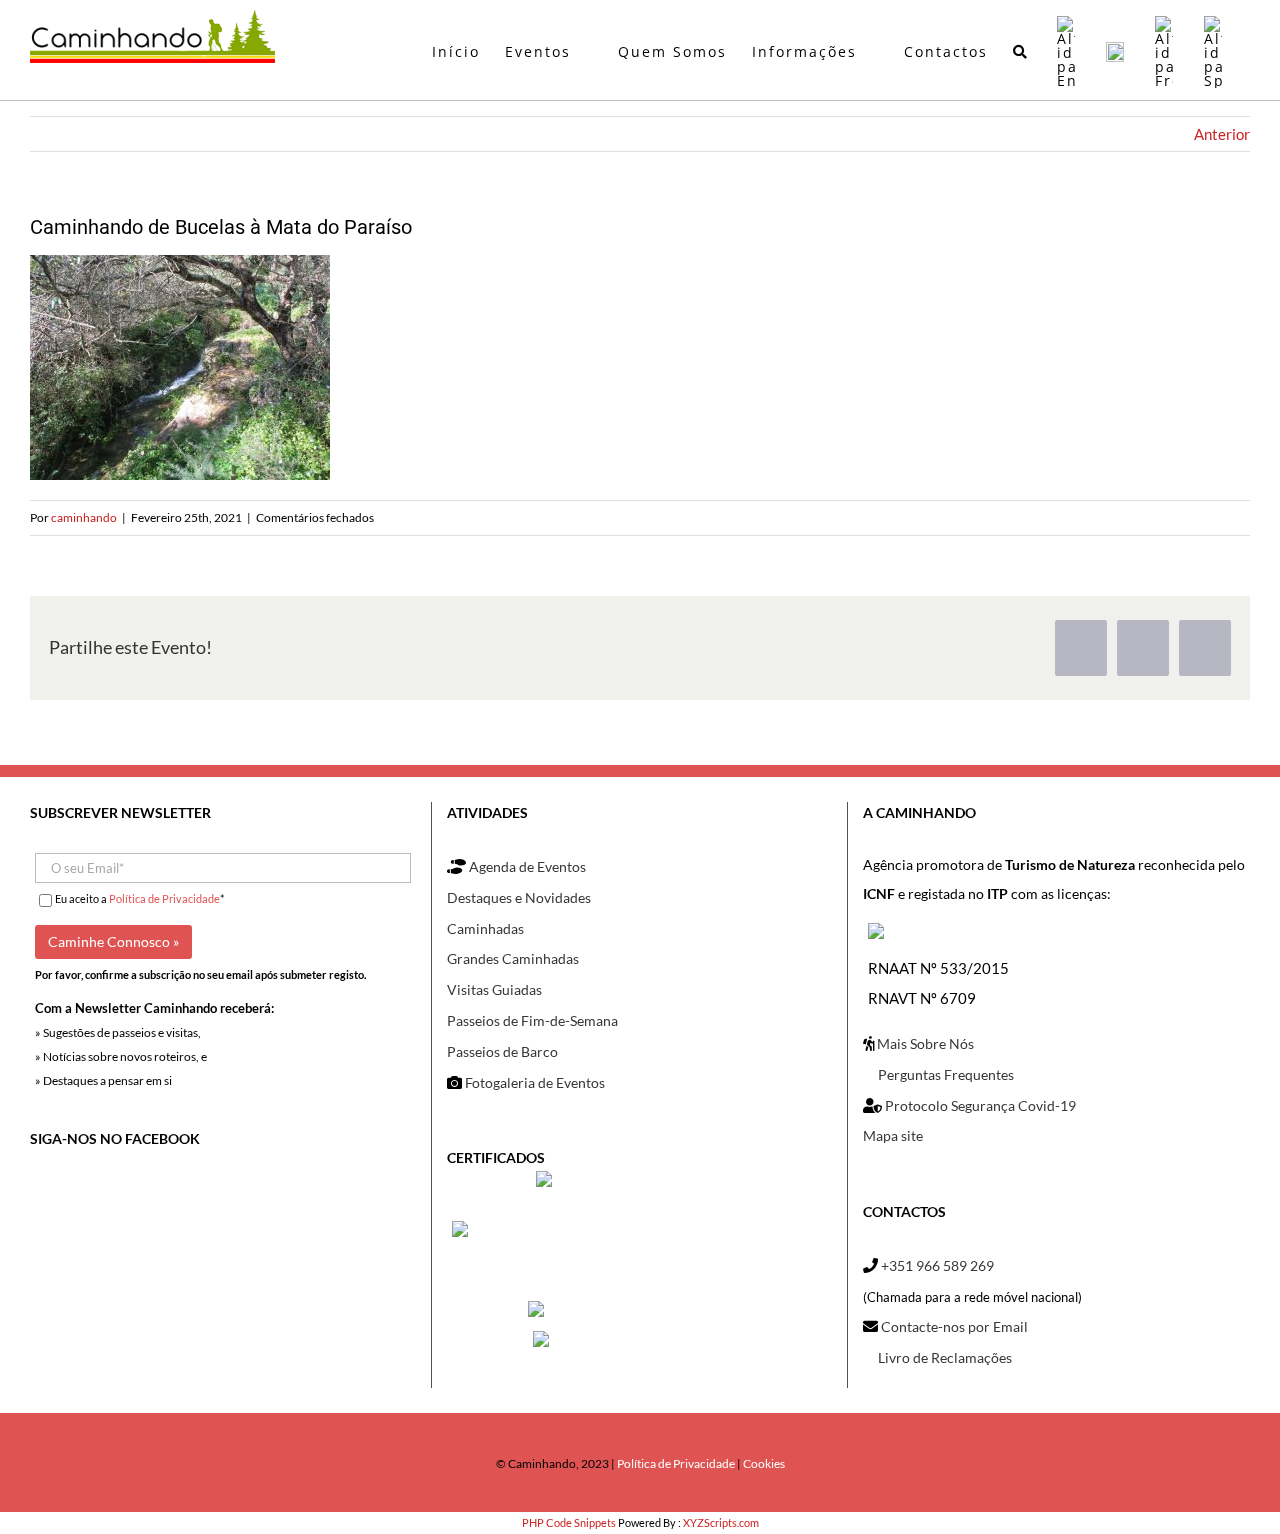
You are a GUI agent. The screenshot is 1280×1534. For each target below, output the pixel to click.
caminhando (84, 517)
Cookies (764, 1463)
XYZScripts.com (721, 1522)
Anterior (1222, 134)
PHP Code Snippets (569, 1522)
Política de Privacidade (164, 898)
